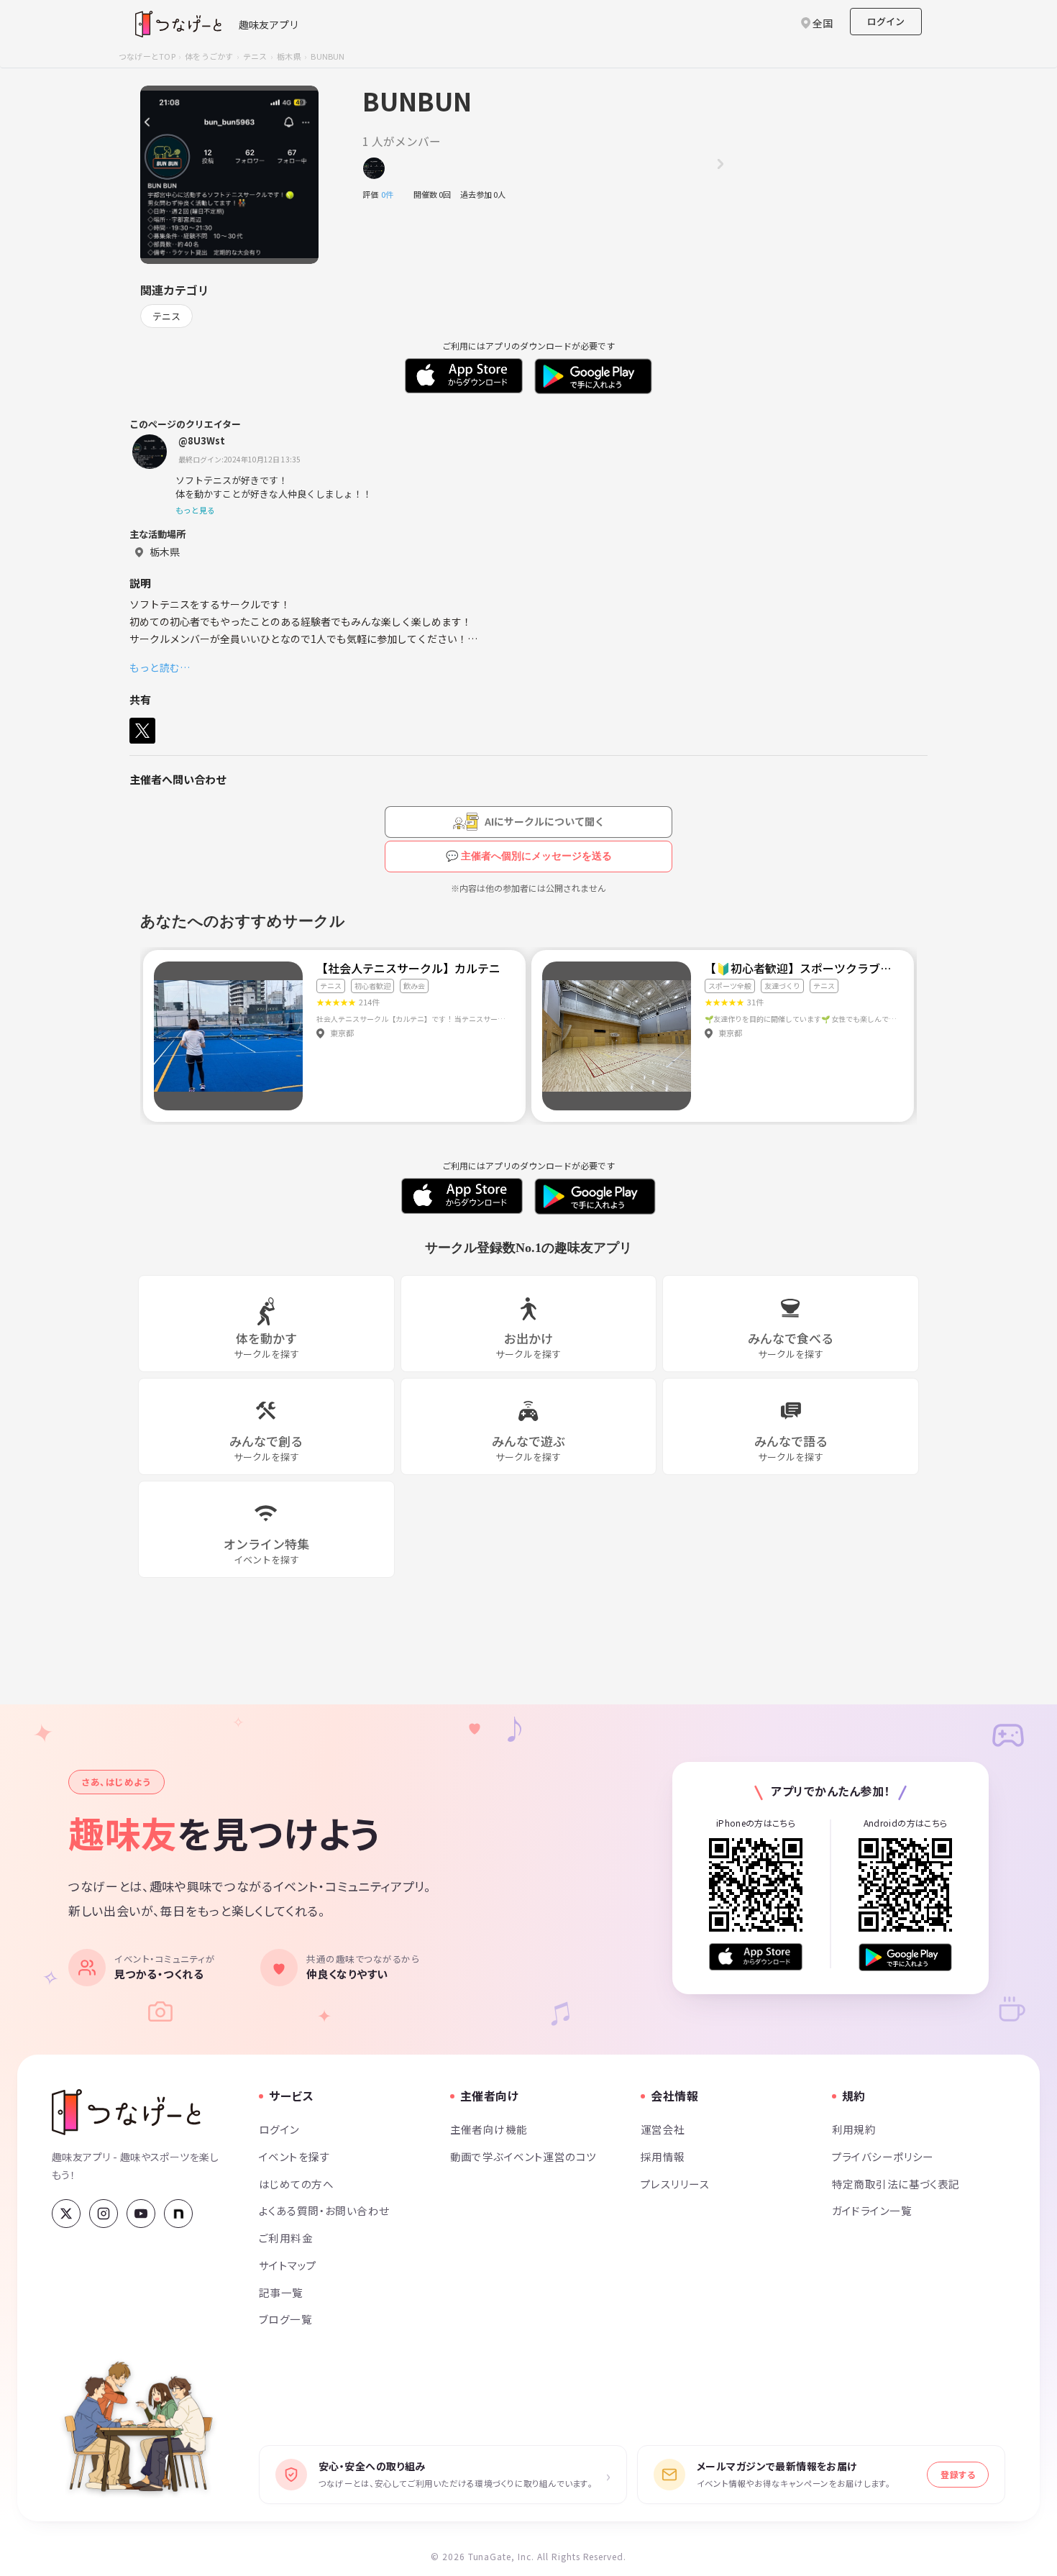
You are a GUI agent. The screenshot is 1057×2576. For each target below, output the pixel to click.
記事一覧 (281, 2292)
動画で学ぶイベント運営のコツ (523, 2156)
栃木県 (289, 56)
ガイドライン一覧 (872, 2210)
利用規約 (854, 2129)
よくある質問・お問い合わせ (324, 2210)
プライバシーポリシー (883, 2156)
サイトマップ (288, 2265)
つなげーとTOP (147, 56)
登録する (958, 2474)
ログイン (886, 21)
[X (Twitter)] (66, 2214)
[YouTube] (141, 2214)
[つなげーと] (126, 2112)
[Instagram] (104, 2214)
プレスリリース (675, 2184)
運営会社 (663, 2129)
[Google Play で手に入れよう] (905, 1957)
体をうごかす (209, 56)
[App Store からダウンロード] (756, 1957)
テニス (255, 56)
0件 (391, 194)
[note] (178, 2214)
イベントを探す (294, 2156)
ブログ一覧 (285, 2319)
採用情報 (663, 2156)
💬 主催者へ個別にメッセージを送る (529, 856)
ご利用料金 (286, 2238)
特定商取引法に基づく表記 (896, 2184)
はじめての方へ (296, 2184)
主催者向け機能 (489, 2129)
